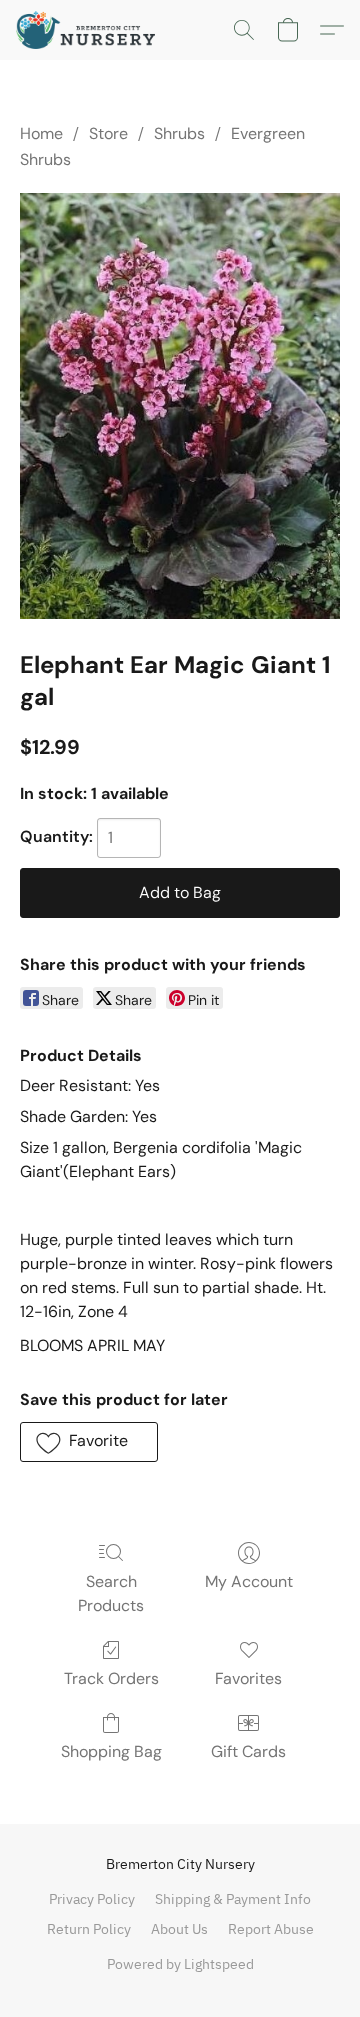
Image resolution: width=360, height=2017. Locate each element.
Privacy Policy (92, 1899)
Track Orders (111, 1678)
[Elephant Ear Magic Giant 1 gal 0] (180, 406)
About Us (179, 1929)
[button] (89, 30)
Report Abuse (271, 1929)
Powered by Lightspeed (180, 1964)
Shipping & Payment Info (233, 1899)
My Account (249, 1581)
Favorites (248, 1678)
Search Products (111, 1593)
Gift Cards (248, 1751)
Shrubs (179, 133)
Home (41, 133)
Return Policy (89, 1929)
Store (108, 133)
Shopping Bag (111, 1751)
